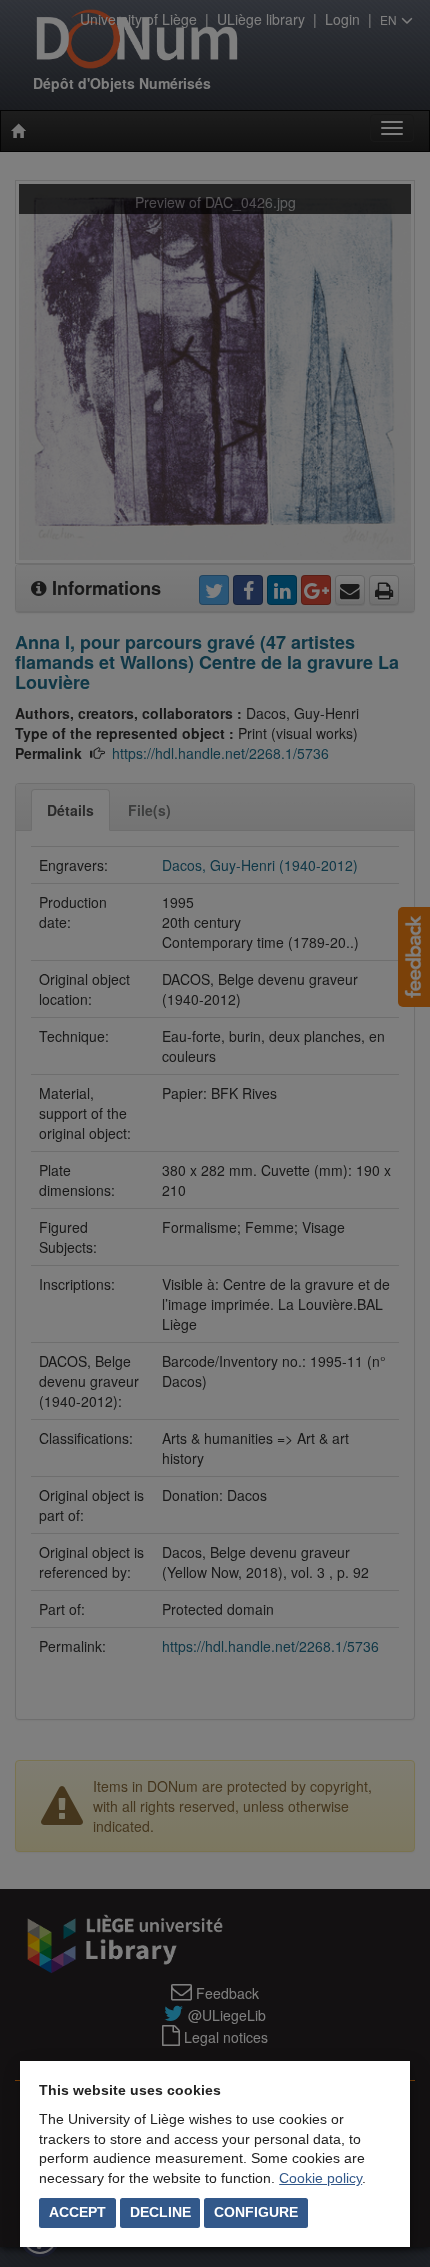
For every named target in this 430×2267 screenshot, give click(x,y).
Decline (160, 2212)
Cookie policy (320, 2178)
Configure (256, 2212)
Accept (77, 2212)
